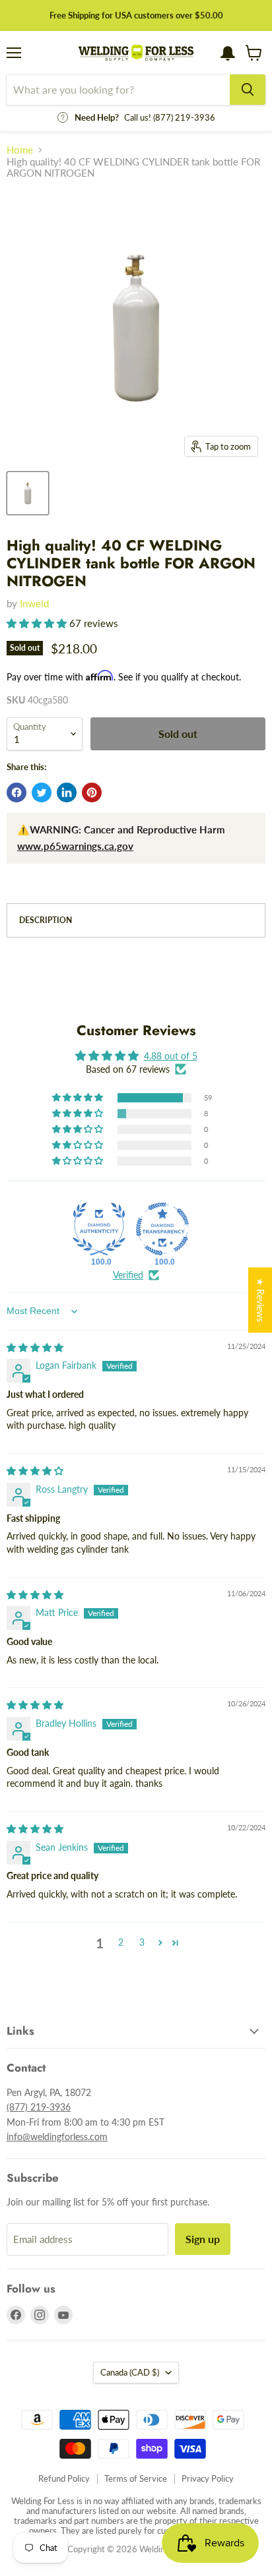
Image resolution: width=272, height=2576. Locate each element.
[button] (38, 623)
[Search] (248, 90)
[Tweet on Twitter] (42, 793)
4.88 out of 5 (171, 1056)
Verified (128, 1275)
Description (46, 920)
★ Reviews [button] (260, 1300)
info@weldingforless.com (57, 2137)
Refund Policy (64, 2478)
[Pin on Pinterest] (92, 793)
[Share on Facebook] (17, 793)
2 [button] (121, 1942)
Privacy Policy (208, 2478)
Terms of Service (136, 2478)
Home (20, 150)
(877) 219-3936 (39, 2107)
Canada (130, 2372)
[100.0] (99, 1229)
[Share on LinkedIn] (67, 793)
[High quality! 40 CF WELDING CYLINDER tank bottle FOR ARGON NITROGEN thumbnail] (28, 493)
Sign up (203, 2239)
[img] (35, 1347)
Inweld (34, 603)
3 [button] (142, 1942)
